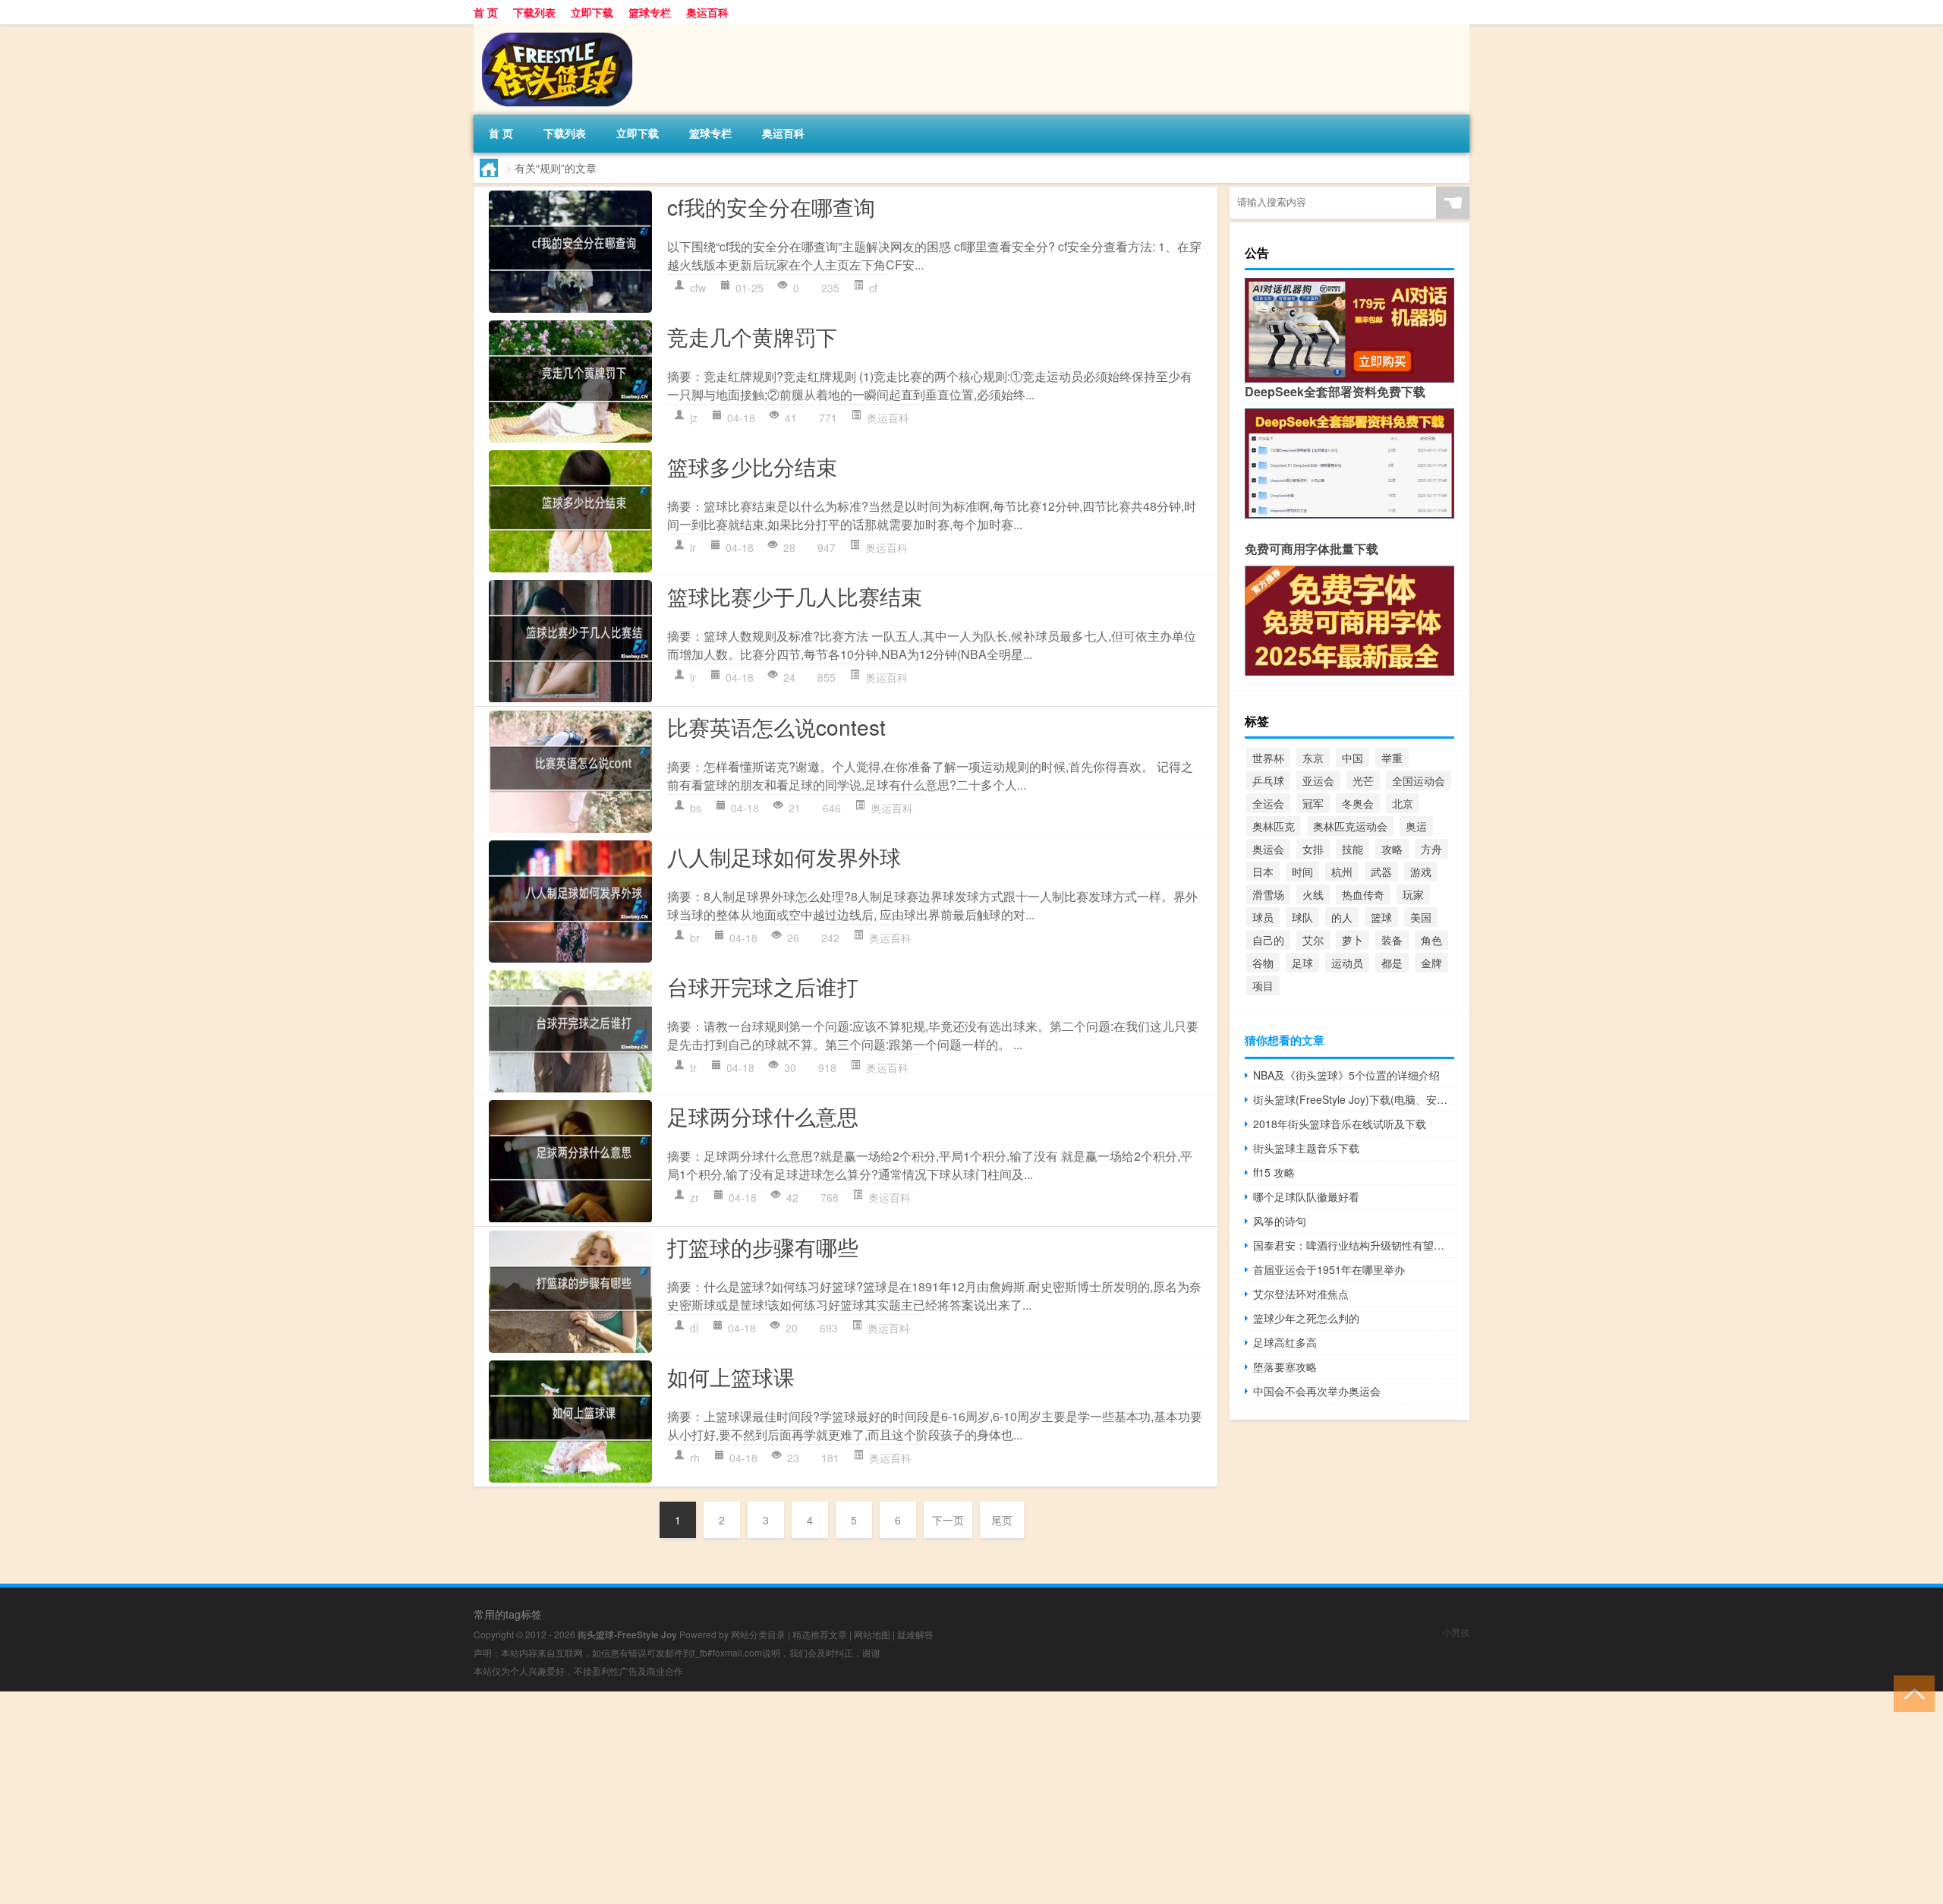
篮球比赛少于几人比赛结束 (795, 596)
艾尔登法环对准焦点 (1301, 1294)
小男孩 (1456, 1632)
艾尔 (1313, 940)
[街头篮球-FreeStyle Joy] (553, 30)
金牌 (1431, 963)
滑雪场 (1268, 894)
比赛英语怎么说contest (776, 727)
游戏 (1421, 872)
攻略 (1392, 849)
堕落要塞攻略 (1285, 1367)
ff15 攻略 (1274, 1172)
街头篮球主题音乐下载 (1306, 1148)
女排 (1313, 849)
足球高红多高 (1285, 1342)
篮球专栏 (650, 12)
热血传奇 (1363, 894)
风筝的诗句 (1280, 1221)
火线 (1313, 894)
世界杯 (1268, 758)
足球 (1302, 963)
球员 (1263, 917)
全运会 (1268, 803)
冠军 (1313, 803)
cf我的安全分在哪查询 (771, 206)
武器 (1381, 872)
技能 (1353, 849)
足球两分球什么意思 (763, 1116)
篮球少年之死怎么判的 (1306, 1318)
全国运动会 (1419, 780)
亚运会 (1318, 780)
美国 (1421, 917)
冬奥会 (1358, 803)
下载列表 (534, 12)
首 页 (486, 12)
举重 (1392, 758)
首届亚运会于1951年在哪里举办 (1329, 1269)
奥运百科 (707, 12)
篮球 (1381, 917)
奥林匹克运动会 (1350, 826)
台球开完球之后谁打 (763, 986)
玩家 (1413, 894)
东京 (1313, 758)
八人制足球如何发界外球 (784, 856)
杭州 (1342, 872)
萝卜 (1353, 940)
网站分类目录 (758, 1634)
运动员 (1347, 963)
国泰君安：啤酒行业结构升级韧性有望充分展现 (1354, 1245)
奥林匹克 (1274, 826)
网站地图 (872, 1634)
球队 (1302, 917)
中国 (1353, 758)
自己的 (1268, 940)
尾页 (1002, 1520)
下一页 (948, 1520)
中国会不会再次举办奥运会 (1317, 1391)
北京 (1403, 803)
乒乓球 (1268, 780)
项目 (1263, 985)
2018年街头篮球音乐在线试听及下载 (1340, 1124)
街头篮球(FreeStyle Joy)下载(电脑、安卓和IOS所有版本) (1354, 1099)
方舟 (1431, 849)
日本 (1263, 872)
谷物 (1263, 963)
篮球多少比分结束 (752, 466)
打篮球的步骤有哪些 (763, 1247)
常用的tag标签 (508, 1614)
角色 (1431, 940)
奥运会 (1268, 849)
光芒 (1363, 780)
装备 (1392, 940)
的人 (1342, 917)
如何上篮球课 (731, 1376)
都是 (1392, 963)
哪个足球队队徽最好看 (1306, 1196)
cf (873, 288)
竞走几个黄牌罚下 (752, 336)
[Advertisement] (455, 1798)
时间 (1302, 872)
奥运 (1416, 826)
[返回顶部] (1911, 1693)
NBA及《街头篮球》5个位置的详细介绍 (1346, 1075)
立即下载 (592, 12)
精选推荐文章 (820, 1634)
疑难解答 (915, 1634)
